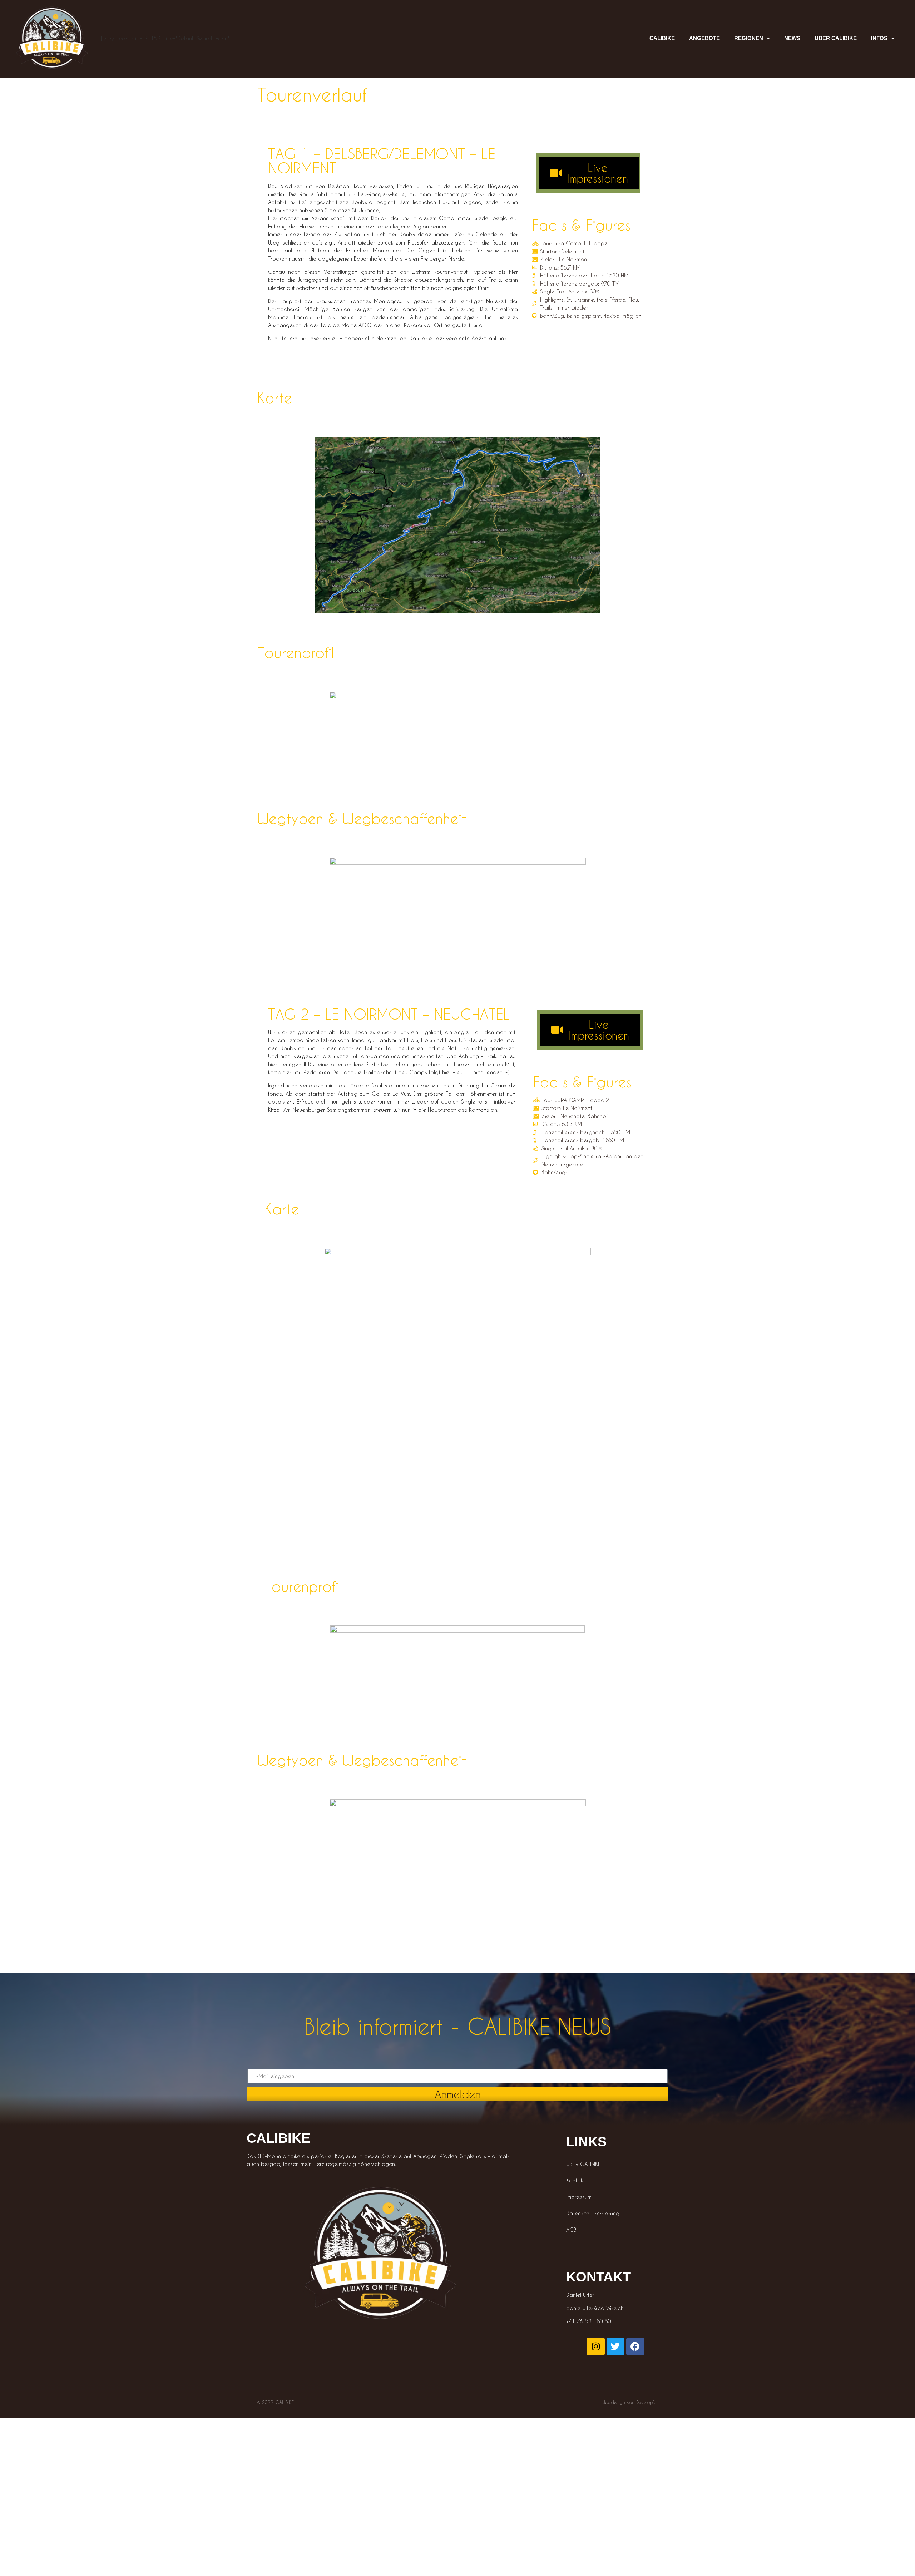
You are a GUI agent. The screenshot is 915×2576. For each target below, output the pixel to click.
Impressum (579, 2197)
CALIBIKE (662, 38)
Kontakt (575, 2180)
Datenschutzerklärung (593, 2213)
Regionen (749, 38)
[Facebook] (635, 2346)
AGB (571, 2230)
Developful (647, 2402)
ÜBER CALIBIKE (836, 38)
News (792, 38)
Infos (879, 38)
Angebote (704, 38)
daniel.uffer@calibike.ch (595, 2308)
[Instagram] (596, 2346)
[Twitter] (615, 2346)
